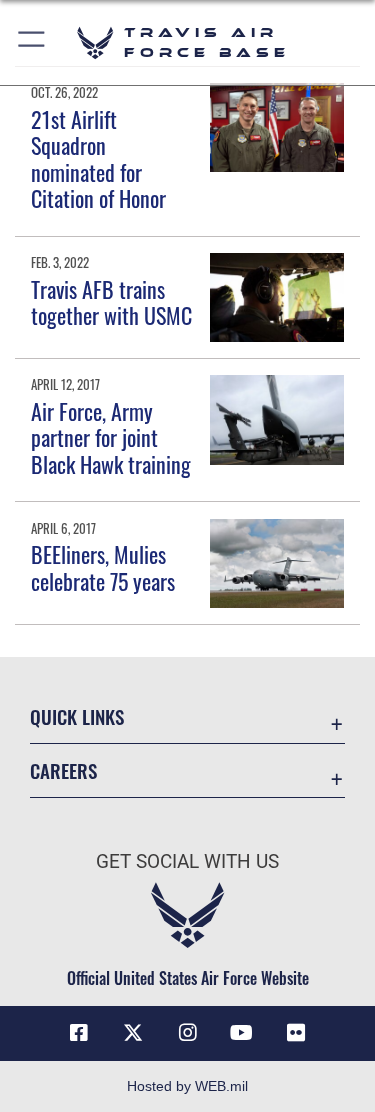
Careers (63, 770)
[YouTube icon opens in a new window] (242, 1033)
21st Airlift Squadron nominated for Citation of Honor (98, 158)
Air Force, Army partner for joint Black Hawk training (111, 437)
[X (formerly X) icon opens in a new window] (133, 1033)
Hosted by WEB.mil (187, 1086)
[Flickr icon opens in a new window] (296, 1033)
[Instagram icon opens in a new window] (188, 1033)
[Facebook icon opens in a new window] (79, 1033)
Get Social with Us (187, 861)
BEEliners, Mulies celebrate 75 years (103, 567)
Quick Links (77, 716)
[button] (32, 42)
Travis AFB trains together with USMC (111, 302)
